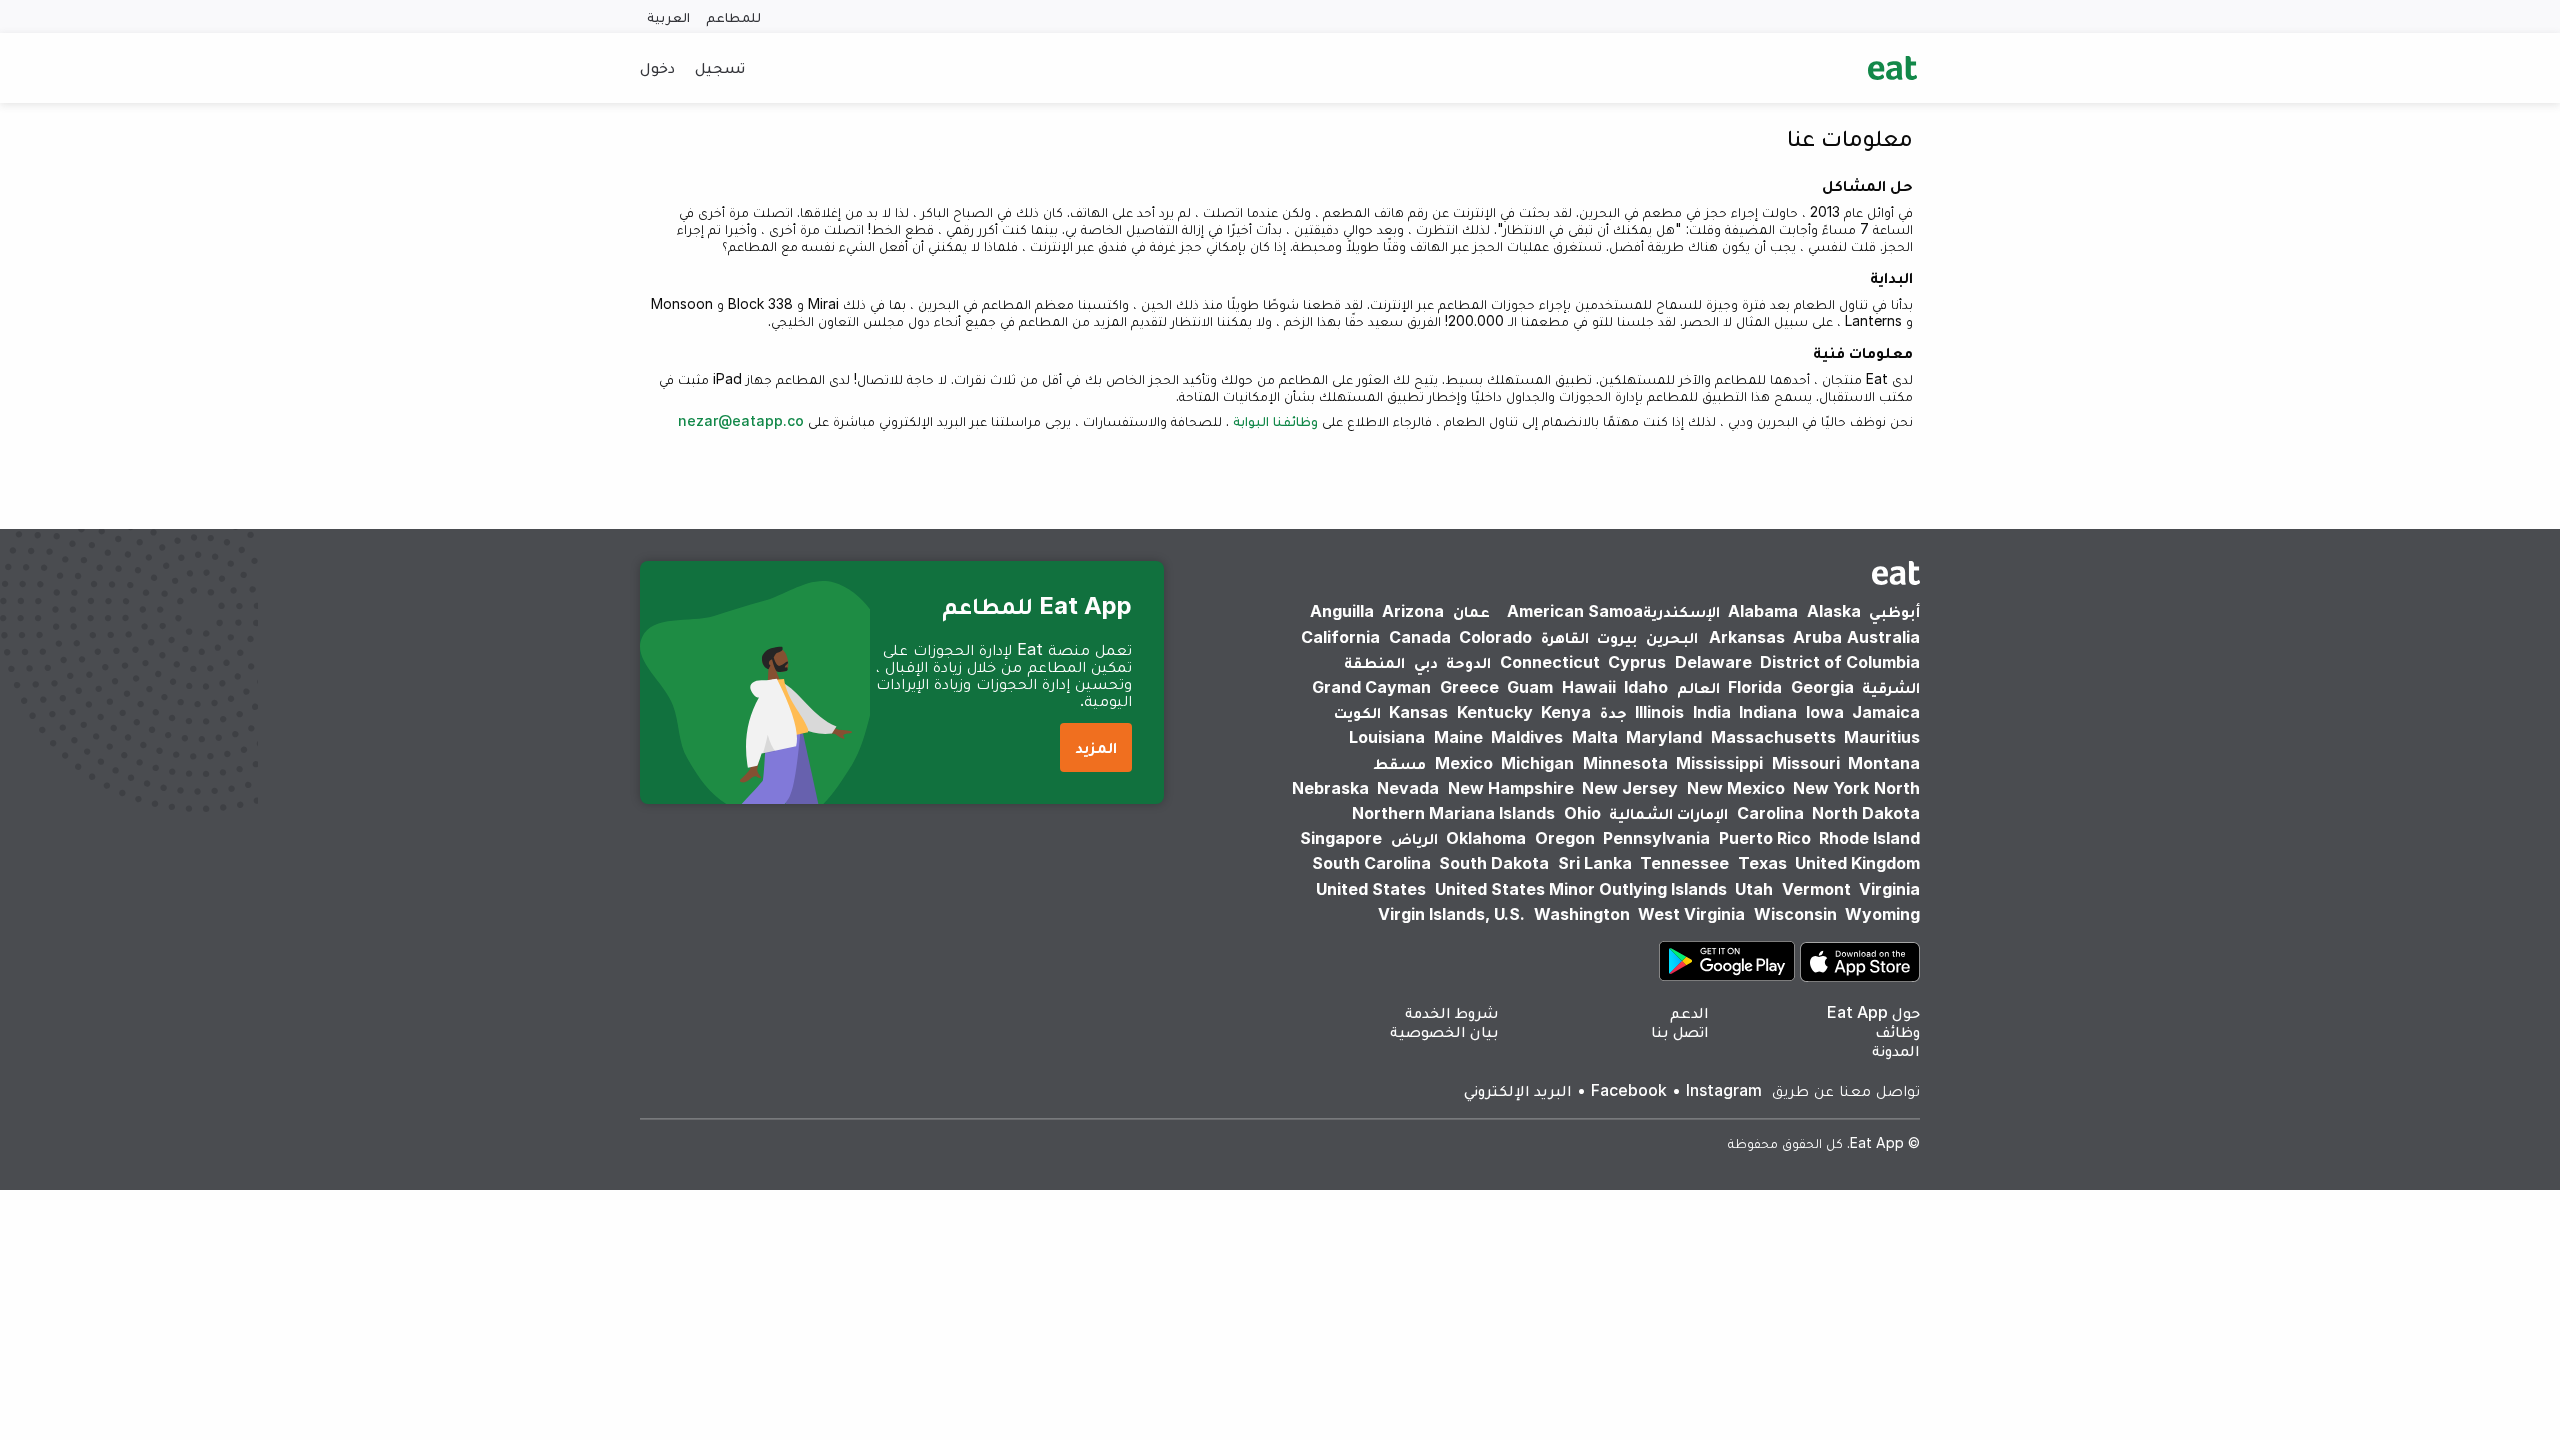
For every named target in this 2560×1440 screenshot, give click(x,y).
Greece (1469, 687)
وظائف (1897, 1031)
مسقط (1399, 763)
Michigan (1537, 763)
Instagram (1724, 1090)
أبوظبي (1894, 611)
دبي (1426, 662)
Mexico (1464, 763)
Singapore (1341, 838)
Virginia (1889, 889)
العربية (668, 16)
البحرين (1672, 637)
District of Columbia (1840, 662)
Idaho (1646, 687)
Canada (1420, 637)
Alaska (1834, 611)
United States (1371, 889)
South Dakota (1494, 863)
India (1712, 712)
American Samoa (1575, 611)
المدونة (1896, 1050)
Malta (1595, 737)
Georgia (1822, 687)
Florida (1755, 687)
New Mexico (1736, 788)
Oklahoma (1486, 838)
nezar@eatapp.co (741, 420)
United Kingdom (1857, 863)
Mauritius (1882, 737)
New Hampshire (1511, 788)
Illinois (1659, 712)
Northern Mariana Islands (1453, 813)
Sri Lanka (1595, 863)
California (1340, 637)
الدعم (1689, 1012)
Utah (1754, 889)
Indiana (1768, 712)
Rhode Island (1869, 838)
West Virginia (1691, 914)
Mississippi (1719, 763)
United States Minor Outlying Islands (1581, 889)
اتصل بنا (1680, 1031)
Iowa (1825, 712)
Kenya (1566, 712)
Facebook (1629, 1090)
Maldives (1527, 737)
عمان (1471, 611)
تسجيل (720, 67)
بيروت (1617, 637)
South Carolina (1371, 863)
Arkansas (1747, 637)
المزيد (1096, 747)
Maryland (1664, 737)
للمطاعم (733, 16)
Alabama (1763, 611)
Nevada (1408, 788)
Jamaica (1886, 712)
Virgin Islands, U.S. (1451, 914)
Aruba (1817, 637)
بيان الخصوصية (1444, 1031)
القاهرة (1565, 637)
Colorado (1495, 637)
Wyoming (1882, 914)
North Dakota (1866, 813)
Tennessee (1684, 863)
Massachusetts (1773, 737)
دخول (657, 67)
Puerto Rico (1765, 838)
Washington (1582, 914)
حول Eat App (1873, 1012)
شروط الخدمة (1452, 1012)
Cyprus (1637, 662)
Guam (1530, 687)
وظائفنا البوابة (1273, 420)
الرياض (1414, 838)
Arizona (1413, 611)
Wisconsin (1795, 914)
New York (1831, 788)
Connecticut (1550, 662)
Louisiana (1387, 737)
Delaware (1713, 662)
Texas (1762, 863)
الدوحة (1468, 662)
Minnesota (1625, 763)
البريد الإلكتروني (1518, 1090)
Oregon (1565, 838)
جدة (1613, 712)
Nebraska (1330, 788)
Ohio (1582, 813)
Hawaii (1589, 687)
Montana (1884, 763)
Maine (1458, 737)
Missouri (1806, 763)
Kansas (1418, 712)
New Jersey (1630, 788)
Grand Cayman (1371, 687)
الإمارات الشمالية (1668, 813)
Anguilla (1342, 611)
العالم (1698, 687)
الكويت (1357, 712)
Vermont (1816, 889)
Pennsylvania (1656, 838)
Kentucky (1495, 712)
